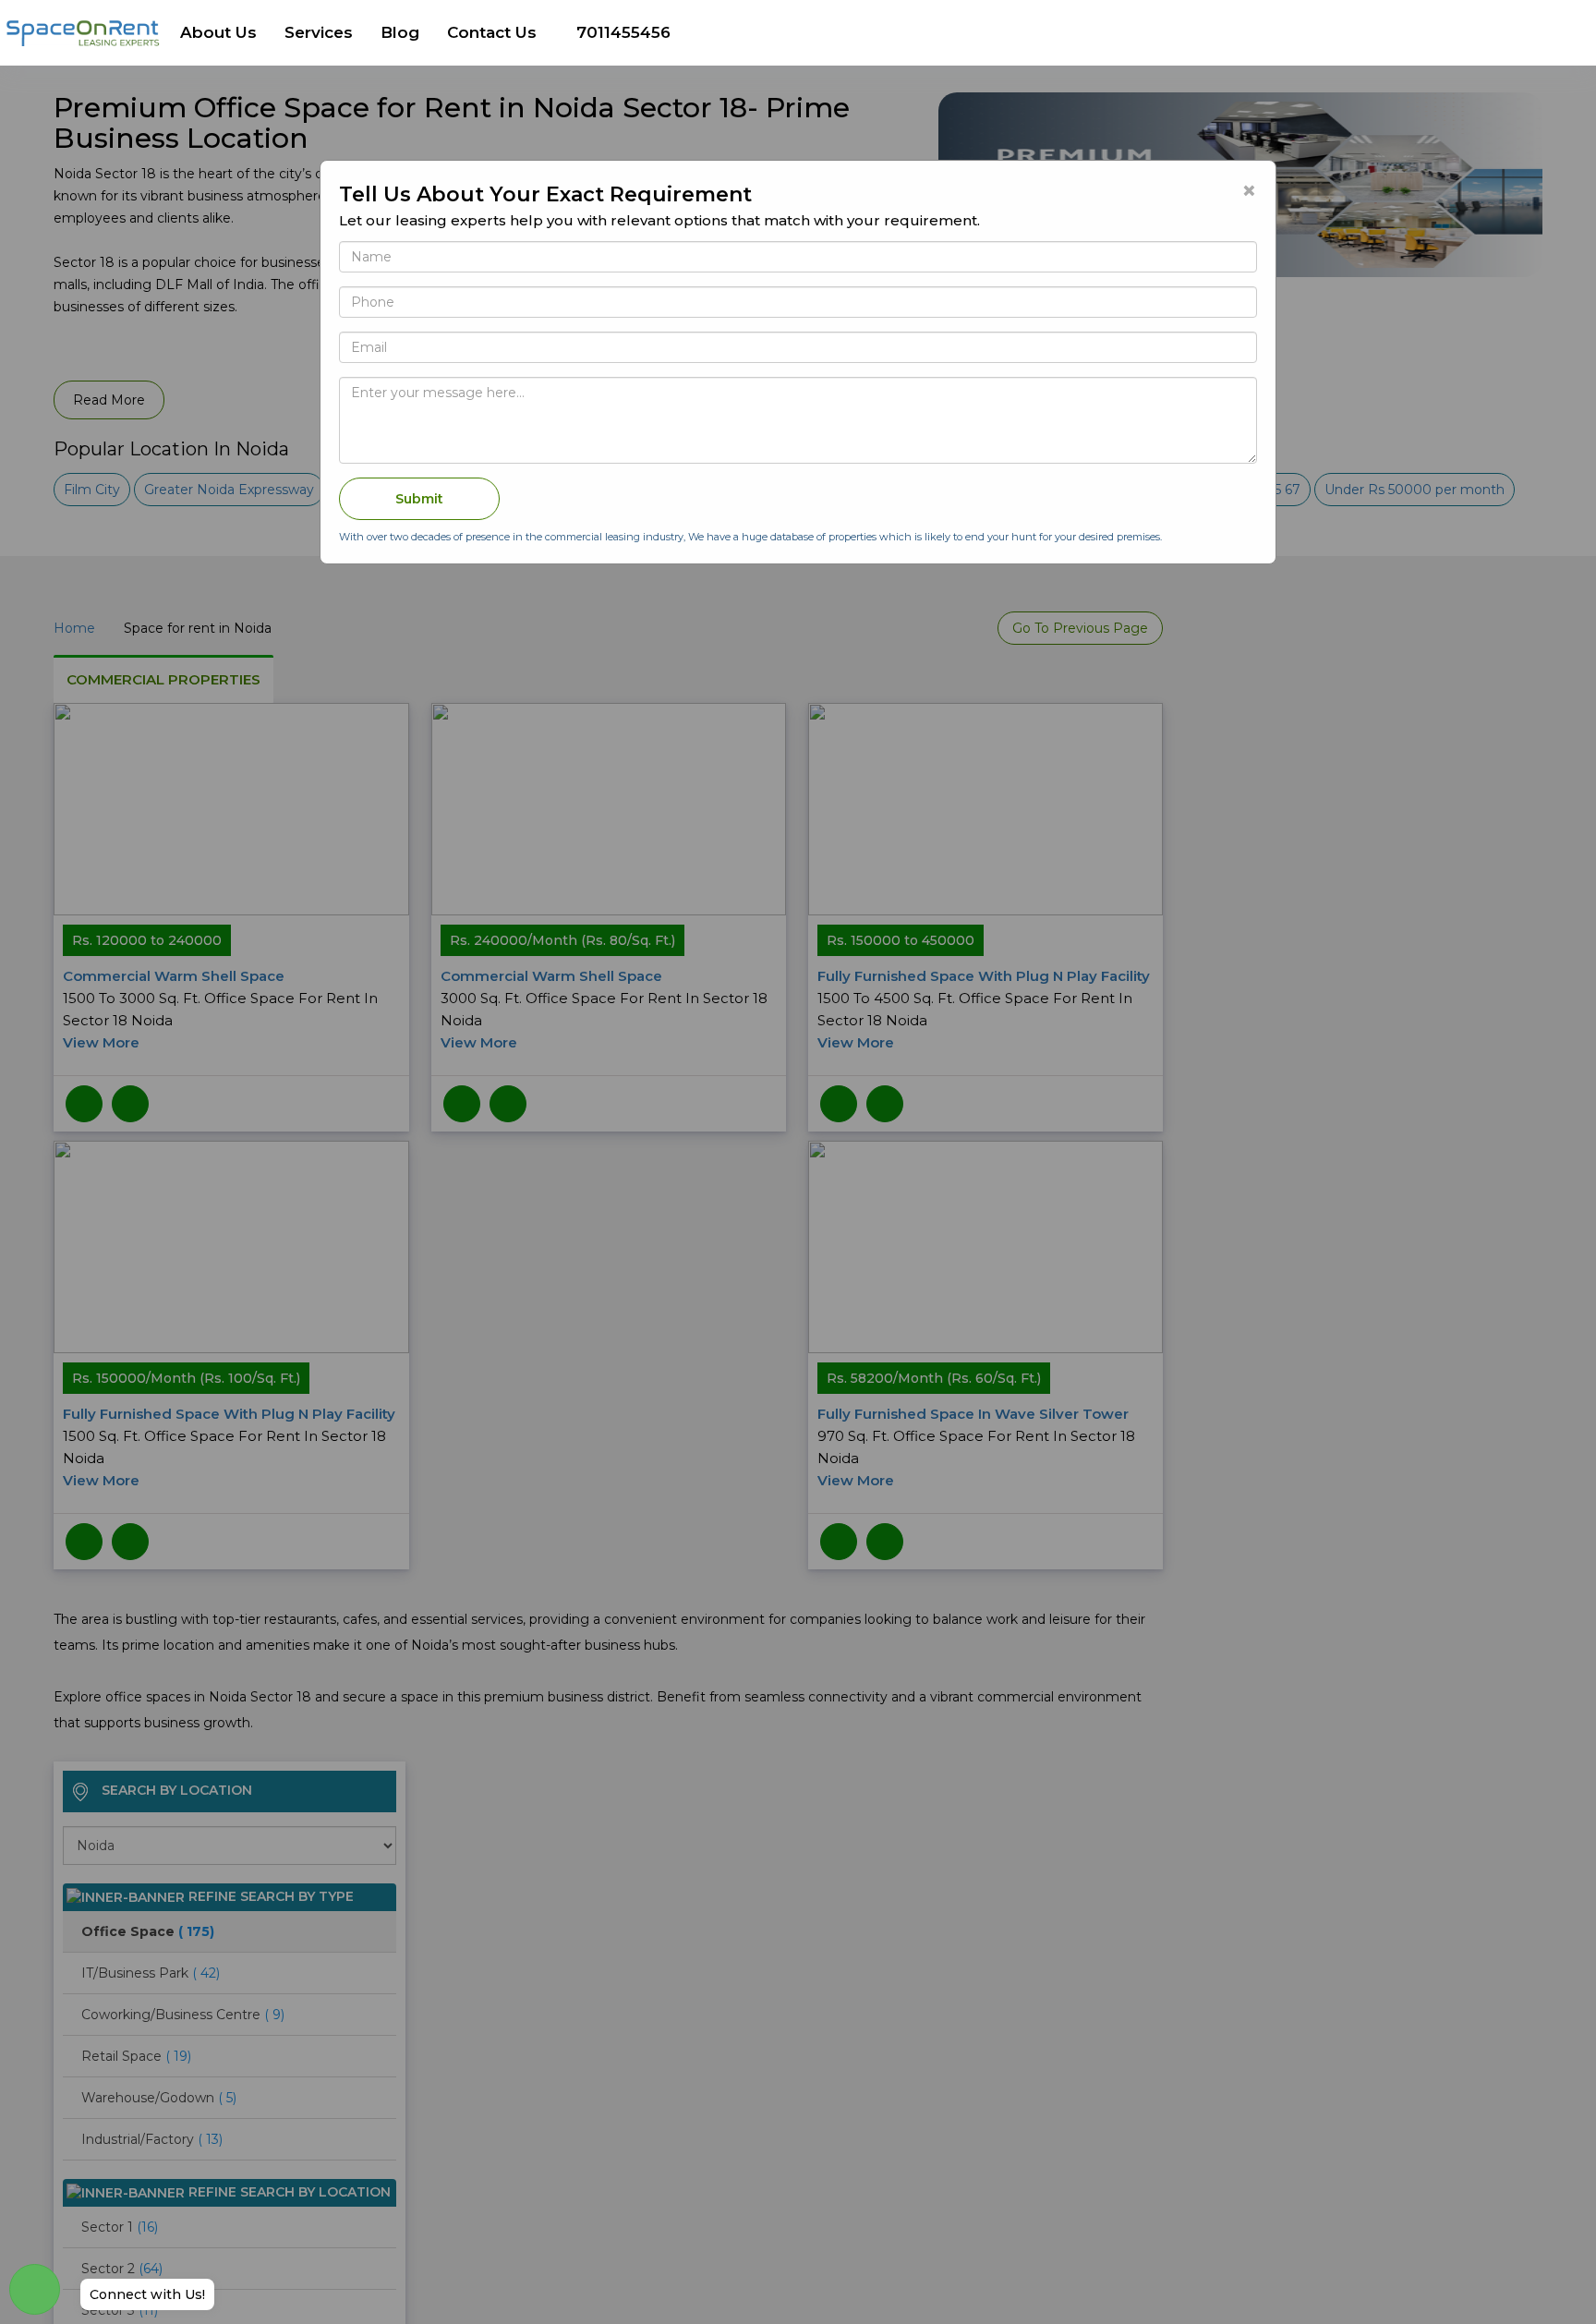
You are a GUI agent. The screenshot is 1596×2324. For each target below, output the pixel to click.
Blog (400, 32)
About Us (218, 32)
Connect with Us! (147, 2294)
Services (319, 32)
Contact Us (492, 32)
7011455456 (623, 32)
